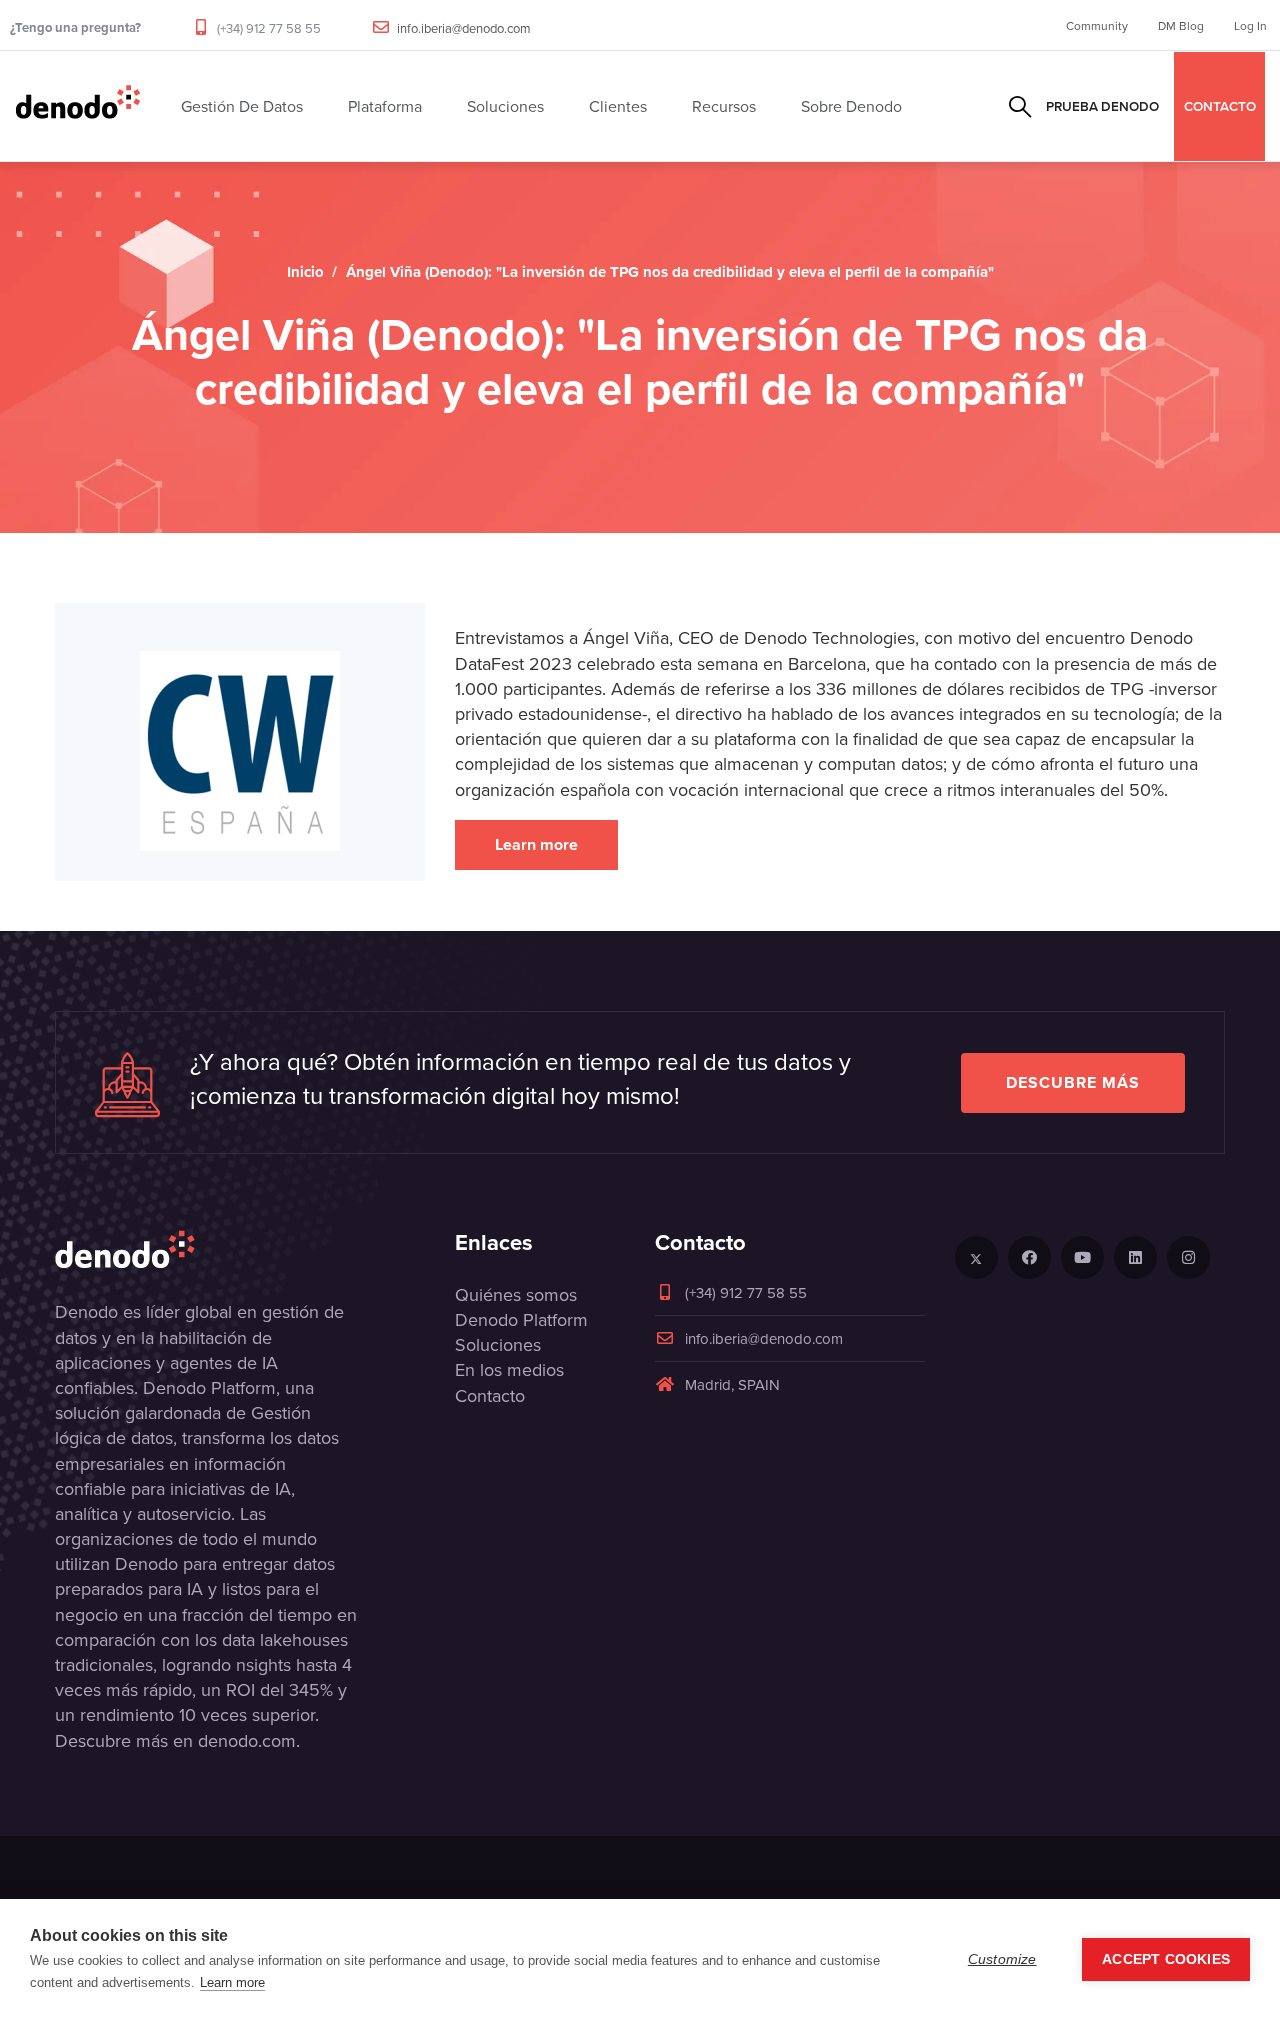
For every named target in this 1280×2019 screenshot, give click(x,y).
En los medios (509, 1369)
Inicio (305, 272)
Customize (1002, 1959)
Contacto (490, 1395)
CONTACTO (1220, 106)
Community (1097, 25)
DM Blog (1181, 25)
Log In (1250, 25)
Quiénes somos (516, 1294)
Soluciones (498, 1344)
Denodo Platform (521, 1319)
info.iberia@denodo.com (464, 28)
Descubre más (1073, 1082)
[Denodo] (78, 106)
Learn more (536, 844)
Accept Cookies (1166, 1959)
